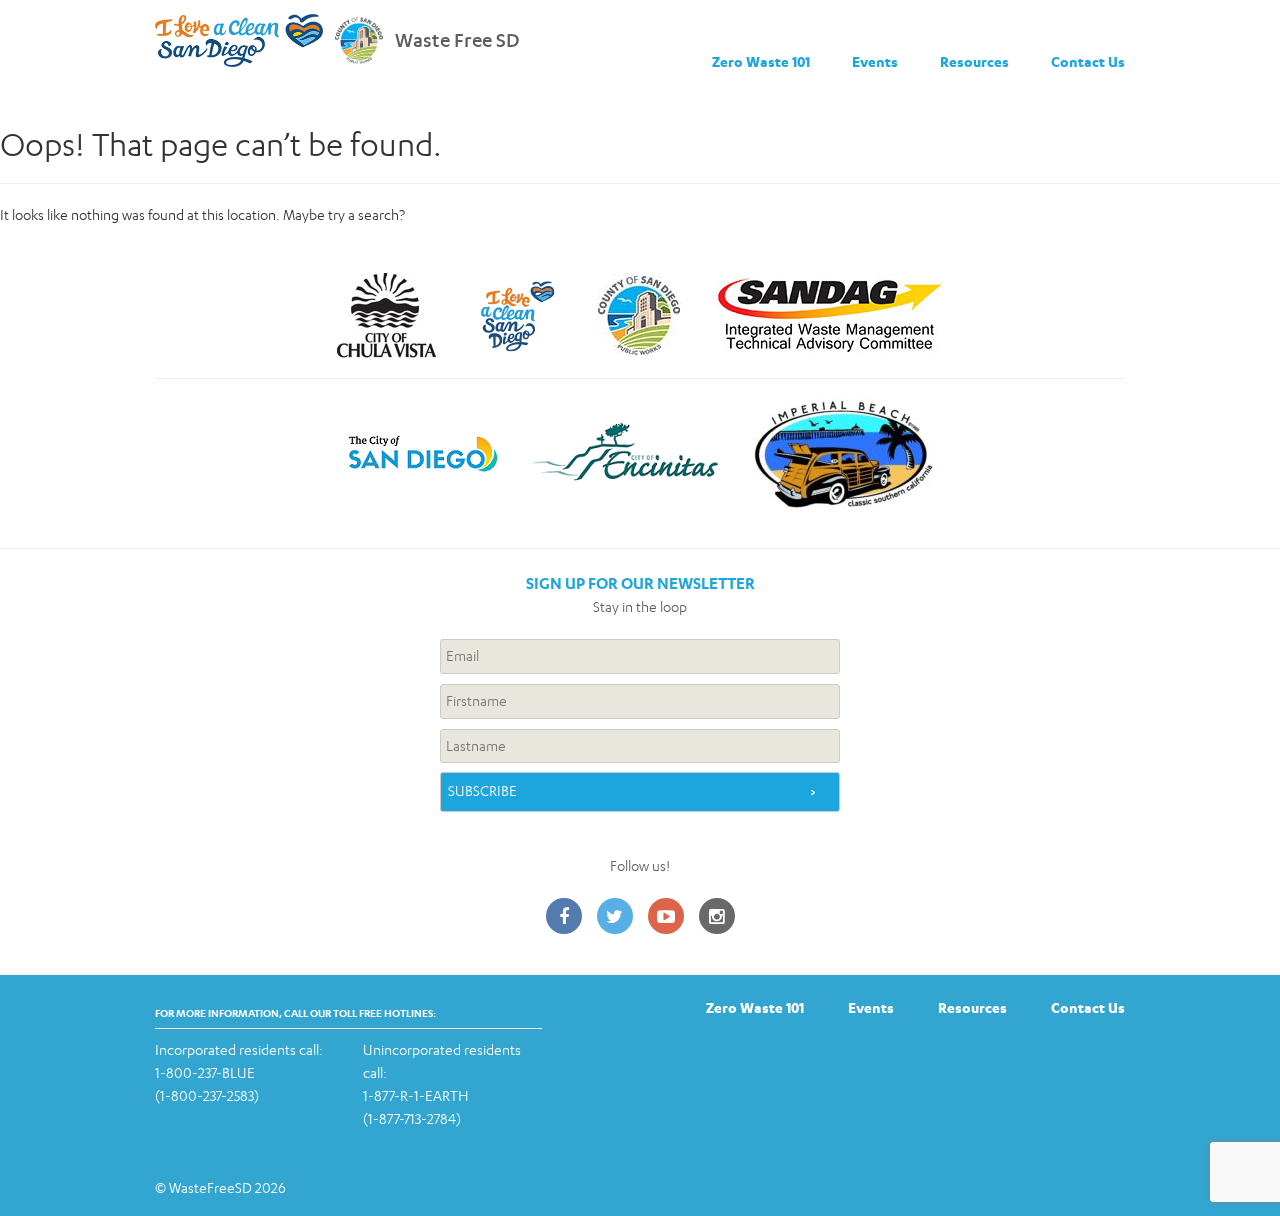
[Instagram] (717, 917)
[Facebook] (564, 917)
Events (875, 61)
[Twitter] (615, 917)
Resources (974, 61)
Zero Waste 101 (761, 61)
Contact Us (1088, 61)
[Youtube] (666, 917)
